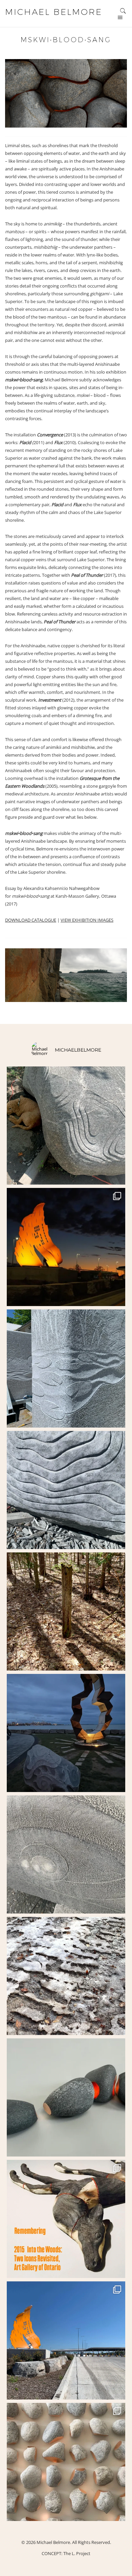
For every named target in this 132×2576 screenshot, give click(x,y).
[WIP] (66, 1368)
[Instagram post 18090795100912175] (66, 2219)
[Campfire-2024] (66, 1733)
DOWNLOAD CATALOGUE (31, 920)
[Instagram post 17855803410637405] (66, 1611)
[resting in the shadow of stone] (66, 1126)
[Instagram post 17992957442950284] (66, 1854)
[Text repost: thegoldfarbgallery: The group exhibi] (66, 2462)
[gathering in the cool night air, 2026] (66, 2097)
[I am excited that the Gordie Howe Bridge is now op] (66, 1247)
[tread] (66, 1976)
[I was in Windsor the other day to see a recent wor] (66, 2340)
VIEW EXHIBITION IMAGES (87, 920)
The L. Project (77, 2553)
